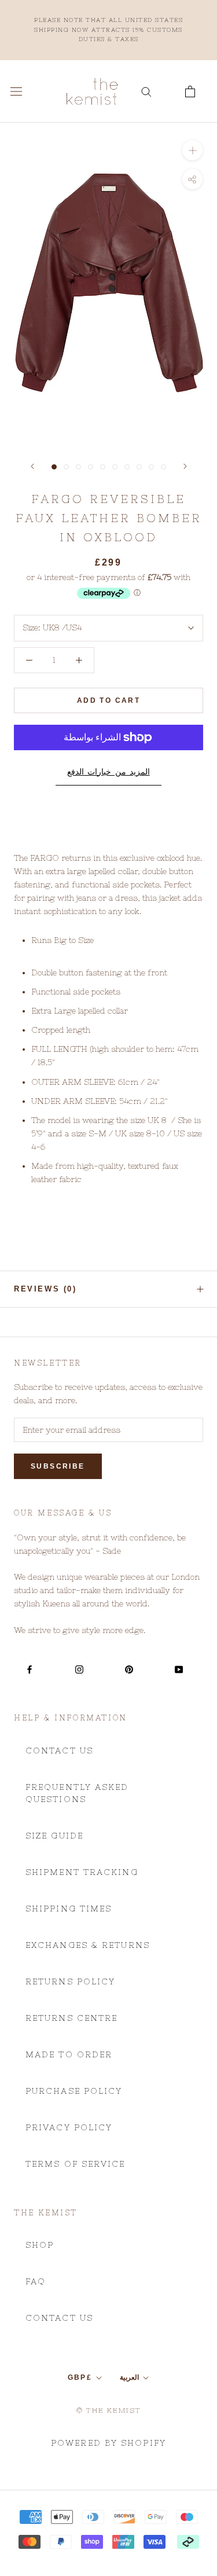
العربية (129, 2377)
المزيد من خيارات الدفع (108, 772)
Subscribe (58, 1466)
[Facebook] (30, 1669)
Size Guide (54, 1836)
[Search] (146, 91)
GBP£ (80, 2377)
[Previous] (32, 466)
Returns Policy (70, 1981)
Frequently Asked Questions (77, 1793)
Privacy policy (69, 2127)
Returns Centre (71, 2018)
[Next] (185, 466)
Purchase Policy (74, 2091)
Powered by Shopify (108, 2443)
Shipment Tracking (82, 1872)
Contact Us (59, 1751)
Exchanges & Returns (88, 1945)
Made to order (69, 2054)
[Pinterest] (129, 1669)
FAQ (36, 2281)
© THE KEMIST (109, 2410)
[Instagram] (79, 1669)
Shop (40, 2245)
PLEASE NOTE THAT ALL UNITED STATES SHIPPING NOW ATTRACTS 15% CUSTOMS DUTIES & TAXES (108, 30)
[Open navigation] (16, 91)
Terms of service (76, 2164)
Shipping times (69, 1909)
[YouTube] (179, 1669)
